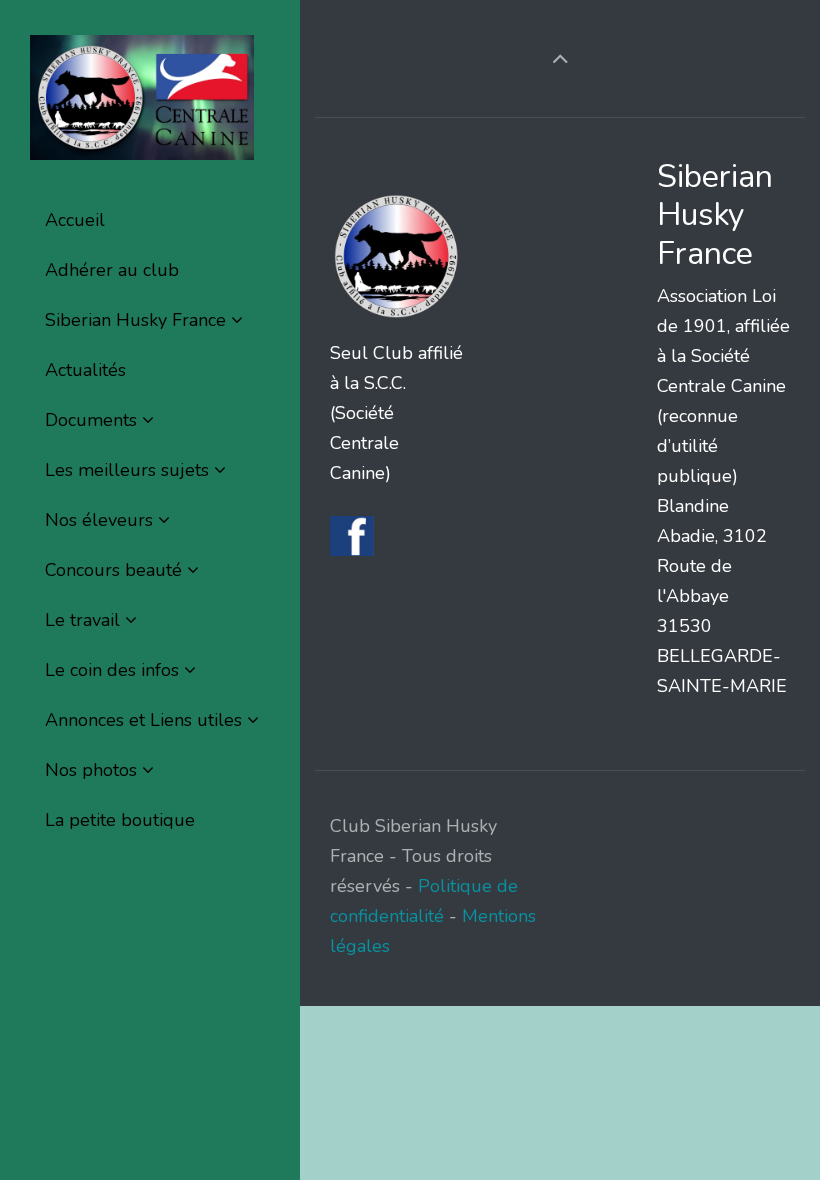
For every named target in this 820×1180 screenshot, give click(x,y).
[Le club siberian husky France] (142, 97)
